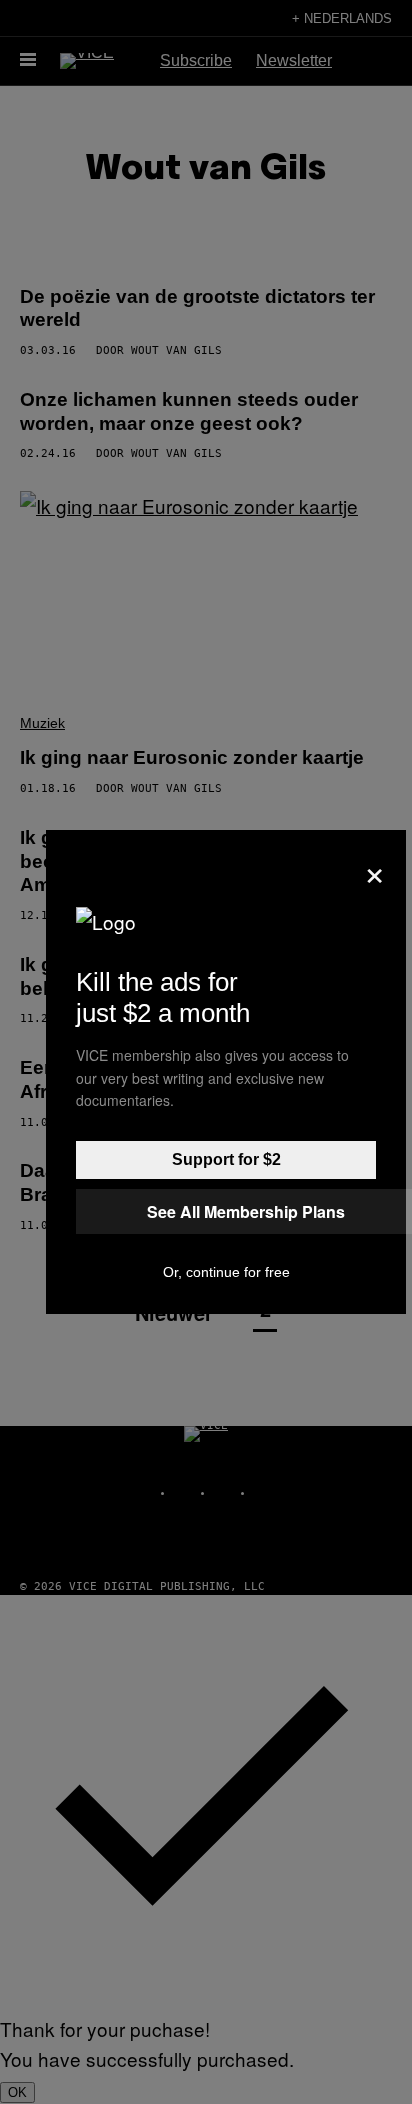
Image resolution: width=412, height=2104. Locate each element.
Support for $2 (226, 1159)
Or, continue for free (226, 1272)
